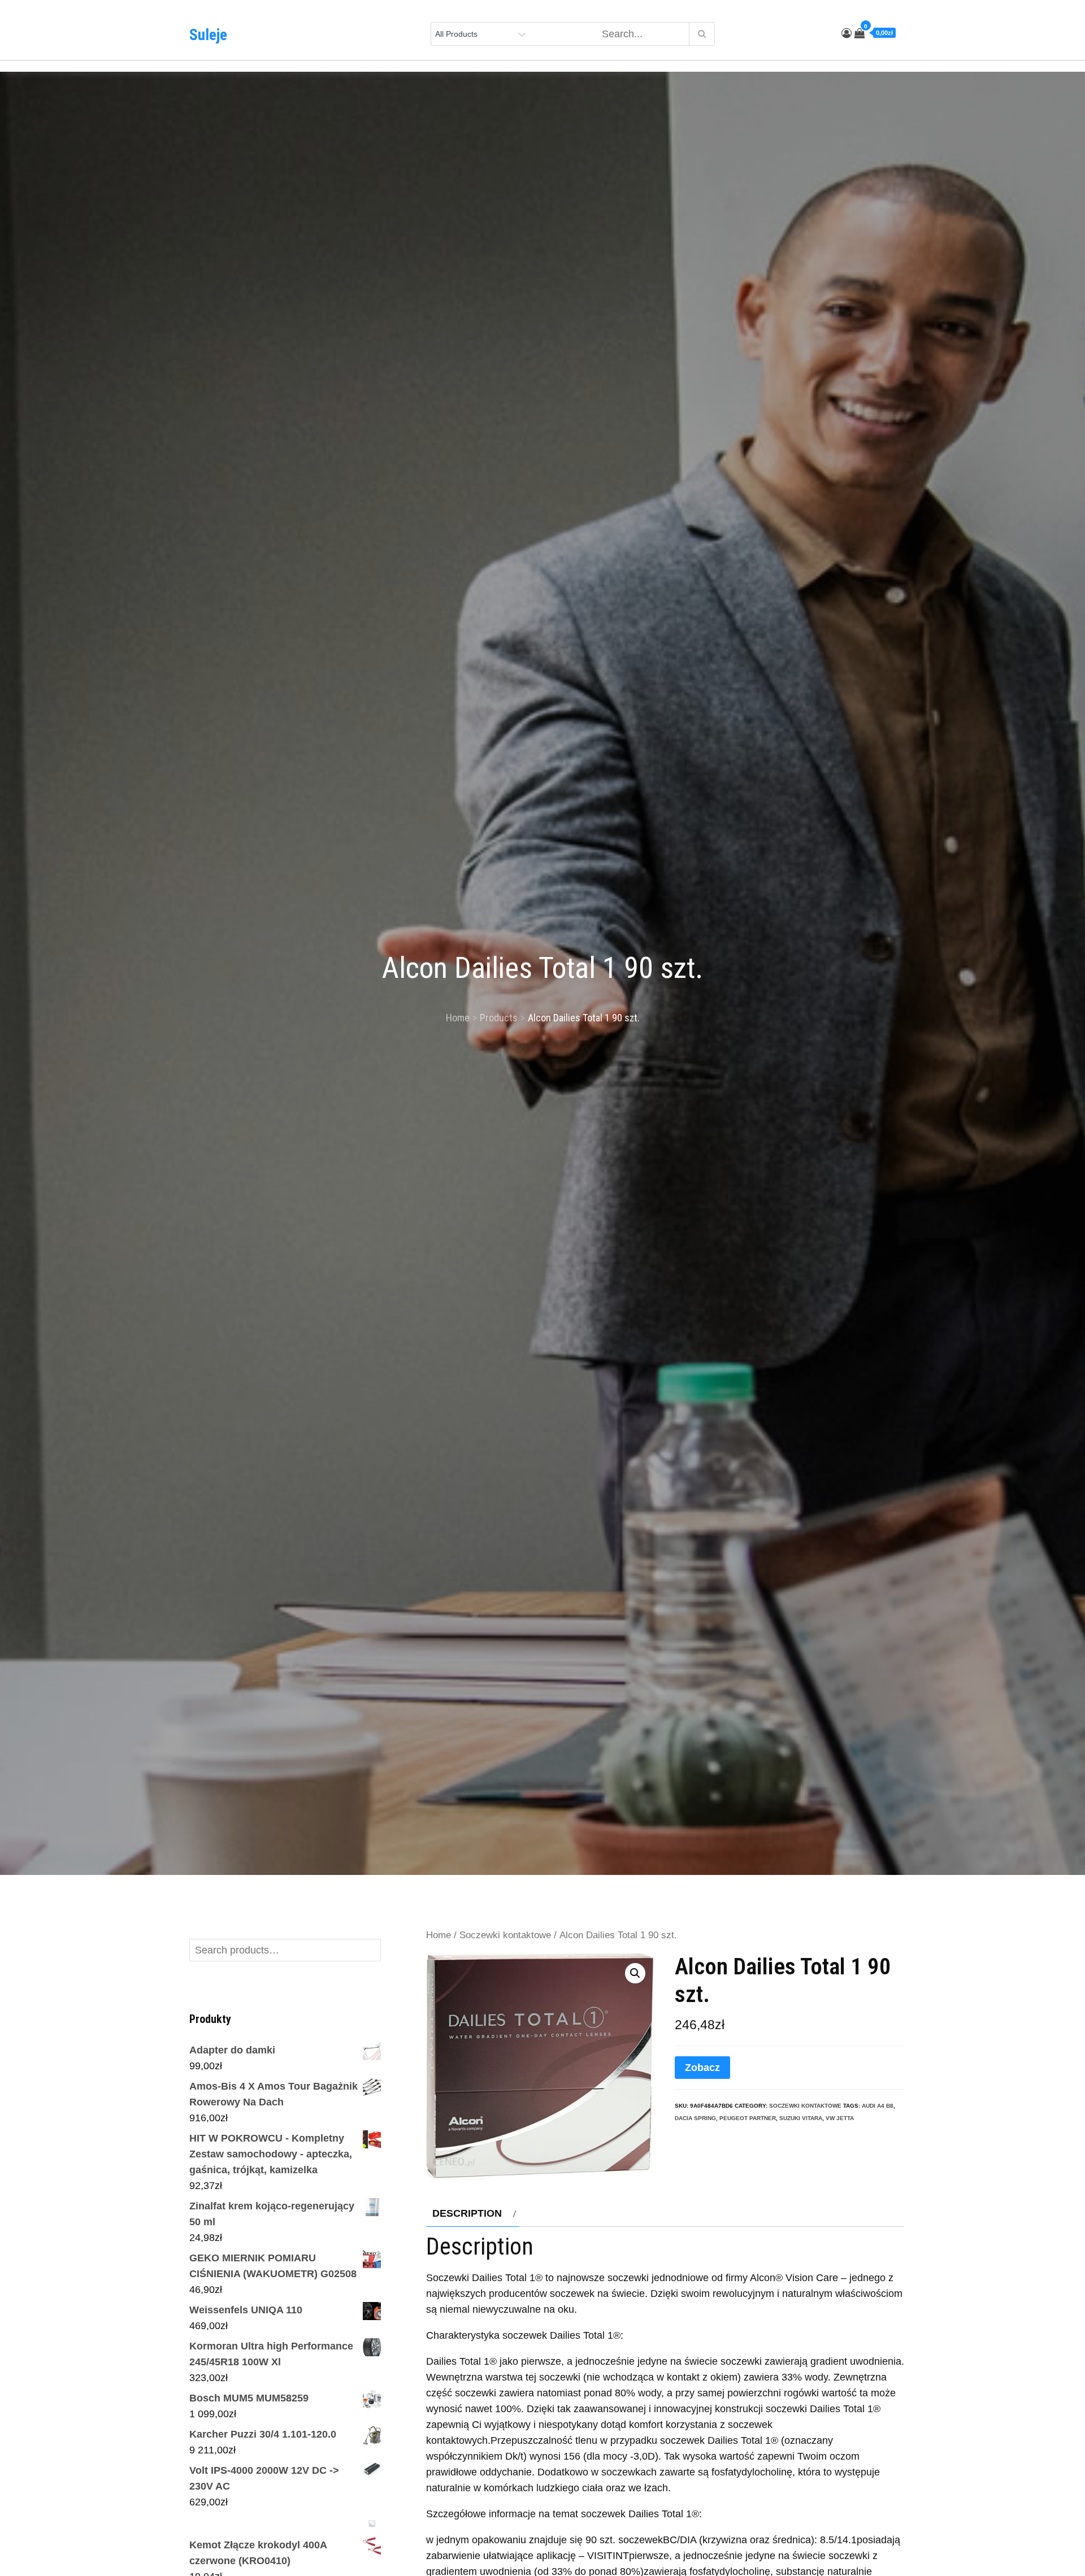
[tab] (473, 2213)
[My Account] (847, 33)
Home (439, 1935)
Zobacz (702, 2068)
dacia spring (695, 2118)
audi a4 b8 (878, 2106)
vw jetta (840, 2118)
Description (467, 2213)
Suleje (208, 35)
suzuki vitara (801, 2118)
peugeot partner (748, 2118)
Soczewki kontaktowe (505, 1935)
